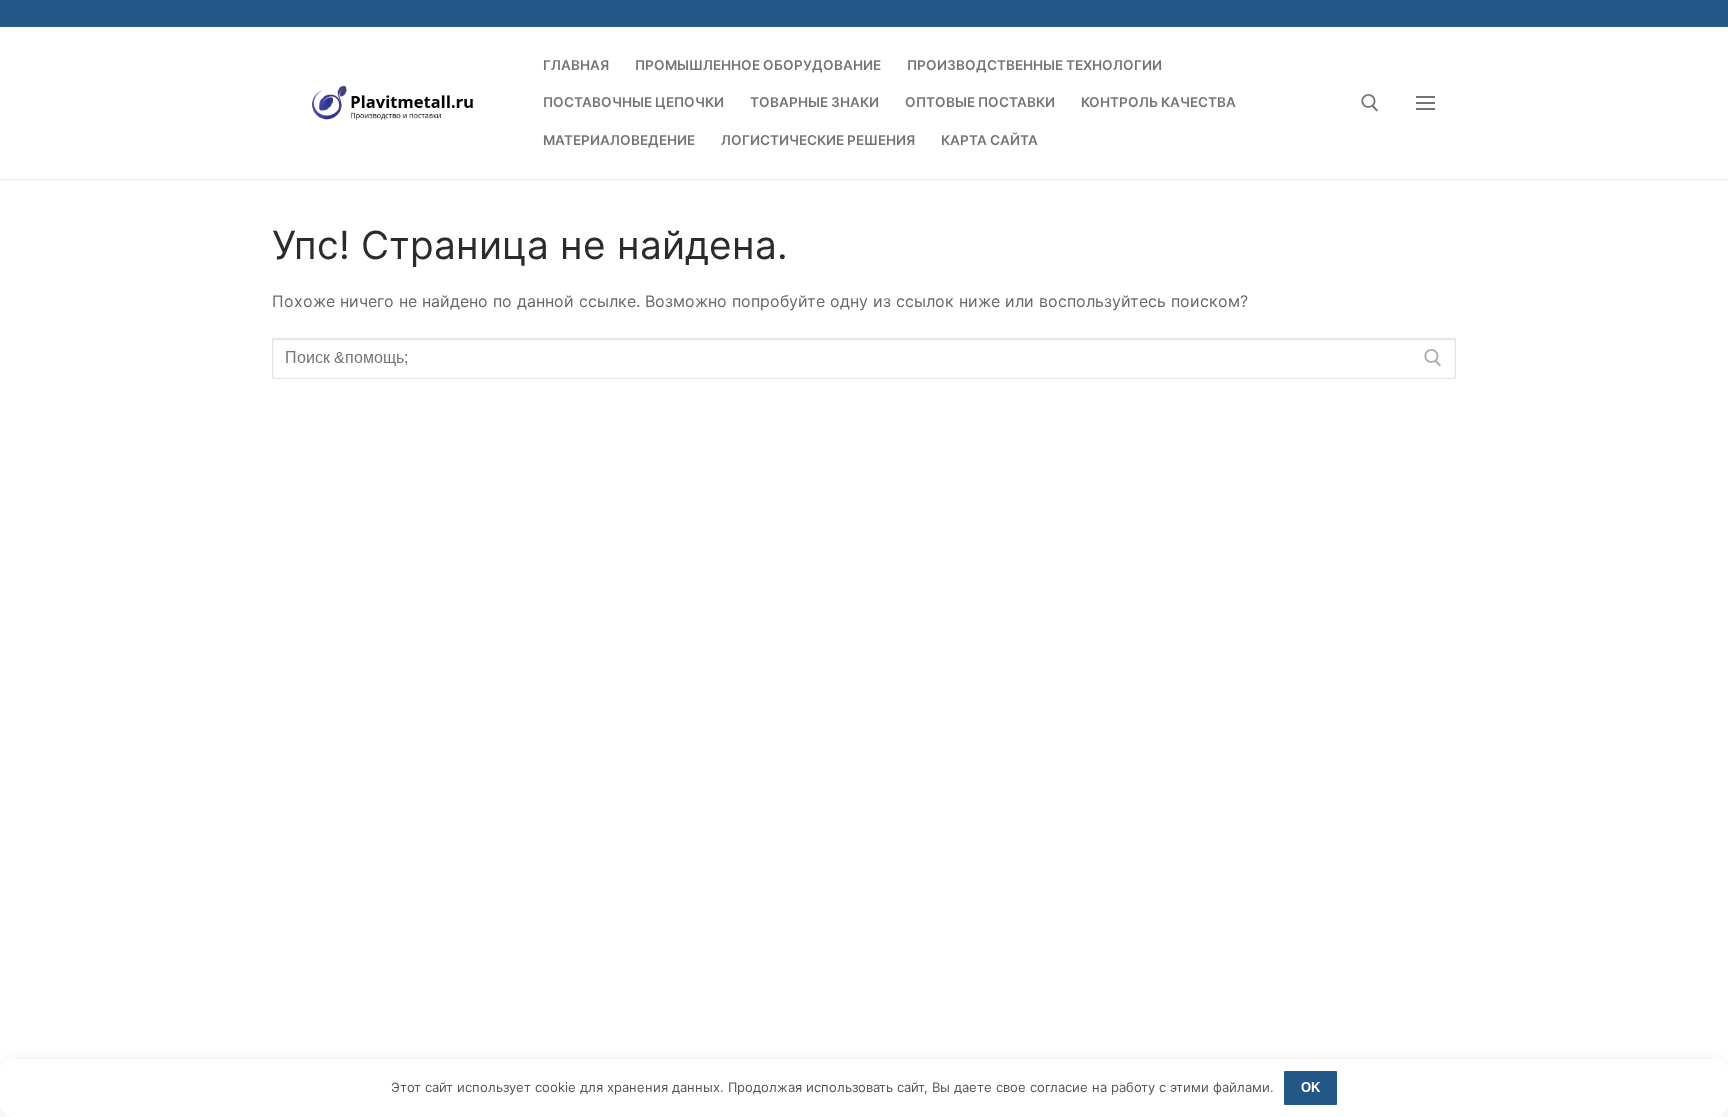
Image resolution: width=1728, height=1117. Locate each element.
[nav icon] (1425, 103)
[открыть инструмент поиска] (1370, 103)
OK (1310, 1087)
